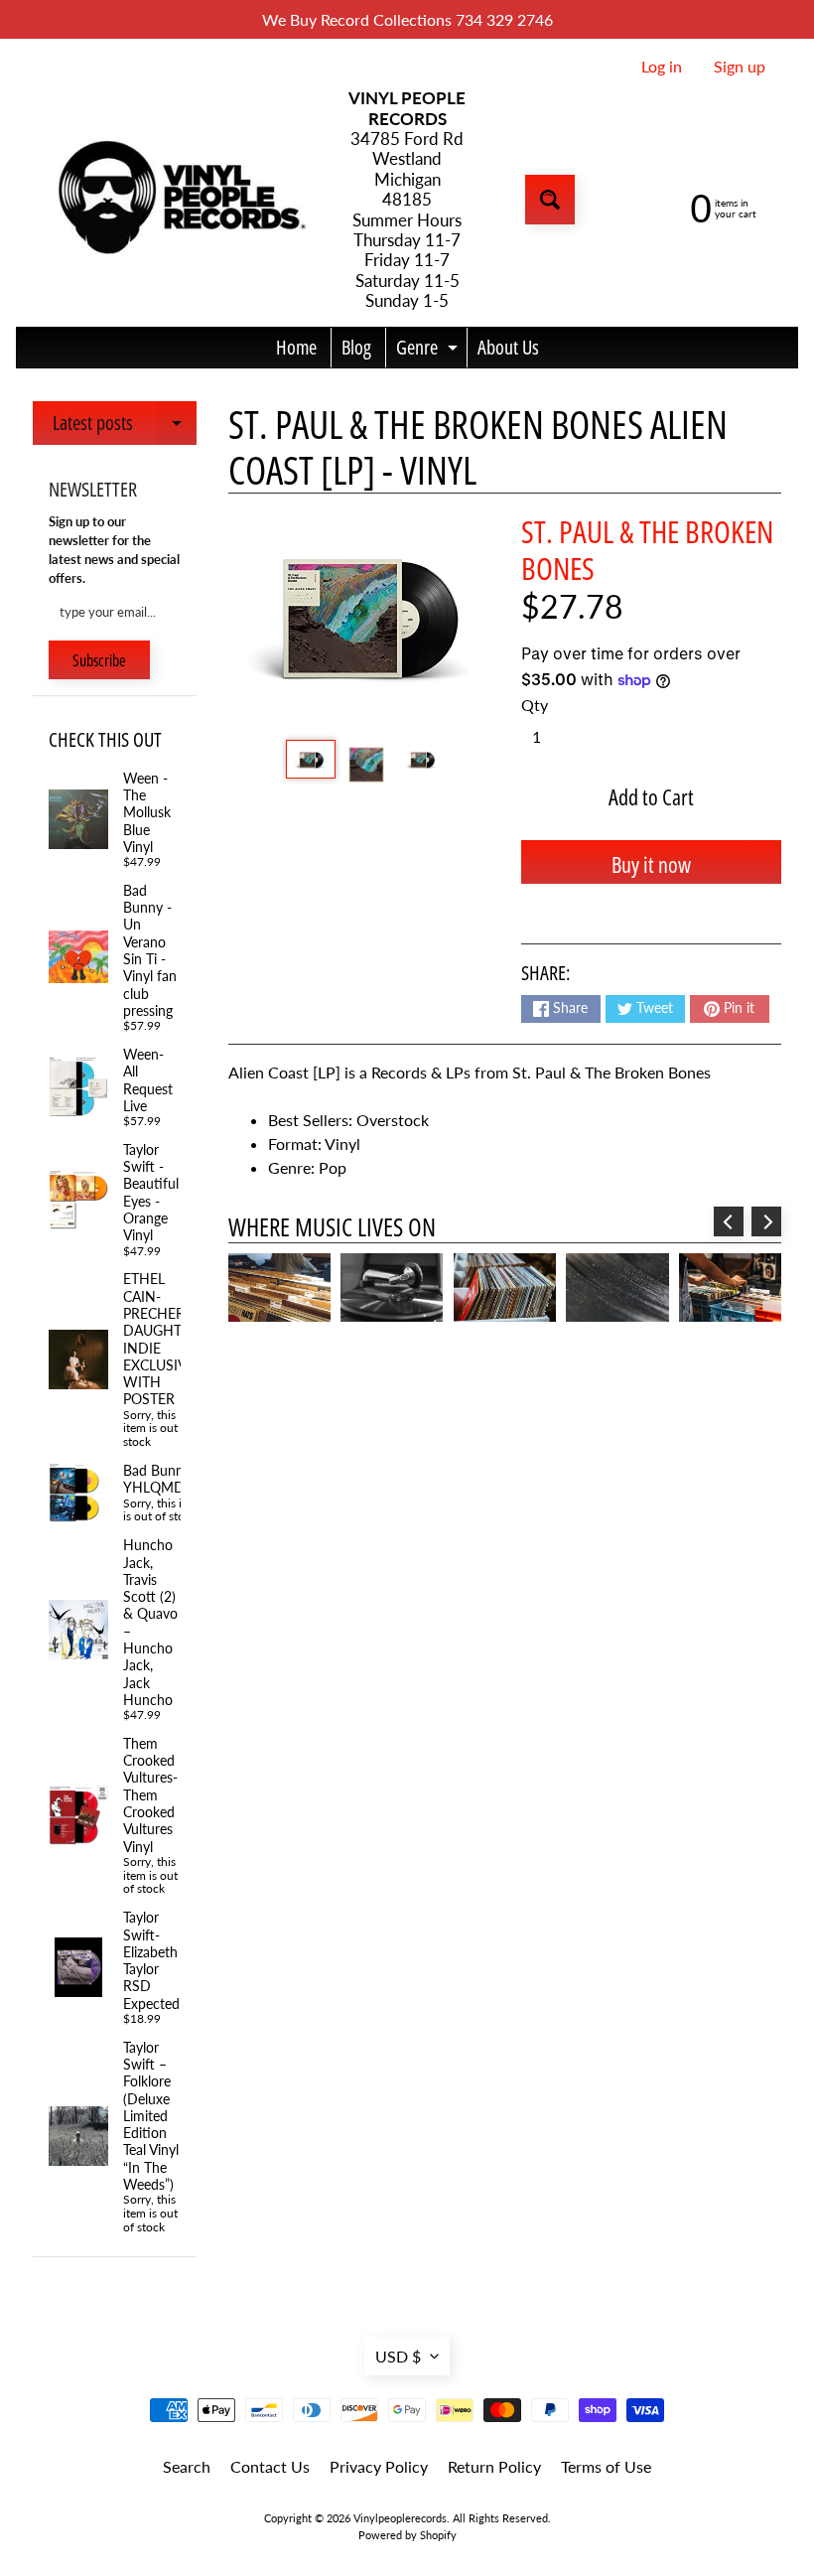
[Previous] (729, 1221)
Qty (535, 705)
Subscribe (99, 660)
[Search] (550, 200)
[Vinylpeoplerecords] (180, 200)
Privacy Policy (379, 2466)
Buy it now (651, 864)
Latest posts (125, 427)
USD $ (398, 2356)
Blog (356, 347)
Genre (429, 351)
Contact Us (270, 2466)
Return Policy (494, 2466)
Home (296, 347)
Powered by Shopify (407, 2535)
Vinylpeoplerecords (400, 2518)
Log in (662, 67)
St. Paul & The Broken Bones (647, 550)
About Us (508, 347)
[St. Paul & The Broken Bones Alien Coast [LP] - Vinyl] (311, 760)
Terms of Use (606, 2466)
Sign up (740, 67)
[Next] (766, 1221)
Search (187, 2466)
